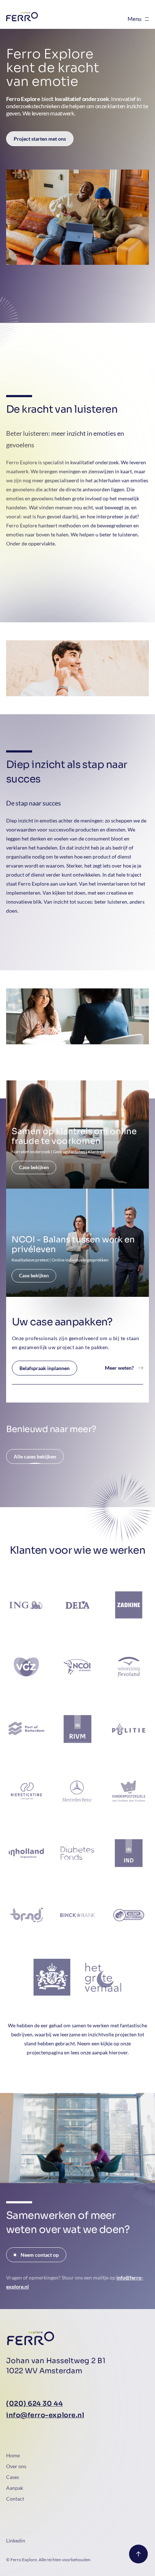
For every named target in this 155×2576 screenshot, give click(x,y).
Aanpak (15, 2488)
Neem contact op (40, 2255)
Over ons (16, 2466)
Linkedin (16, 2540)
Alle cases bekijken (35, 1456)
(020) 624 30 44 (34, 2404)
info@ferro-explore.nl (45, 2415)
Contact (15, 2499)
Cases (13, 2477)
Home (13, 2455)
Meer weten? (119, 1368)
